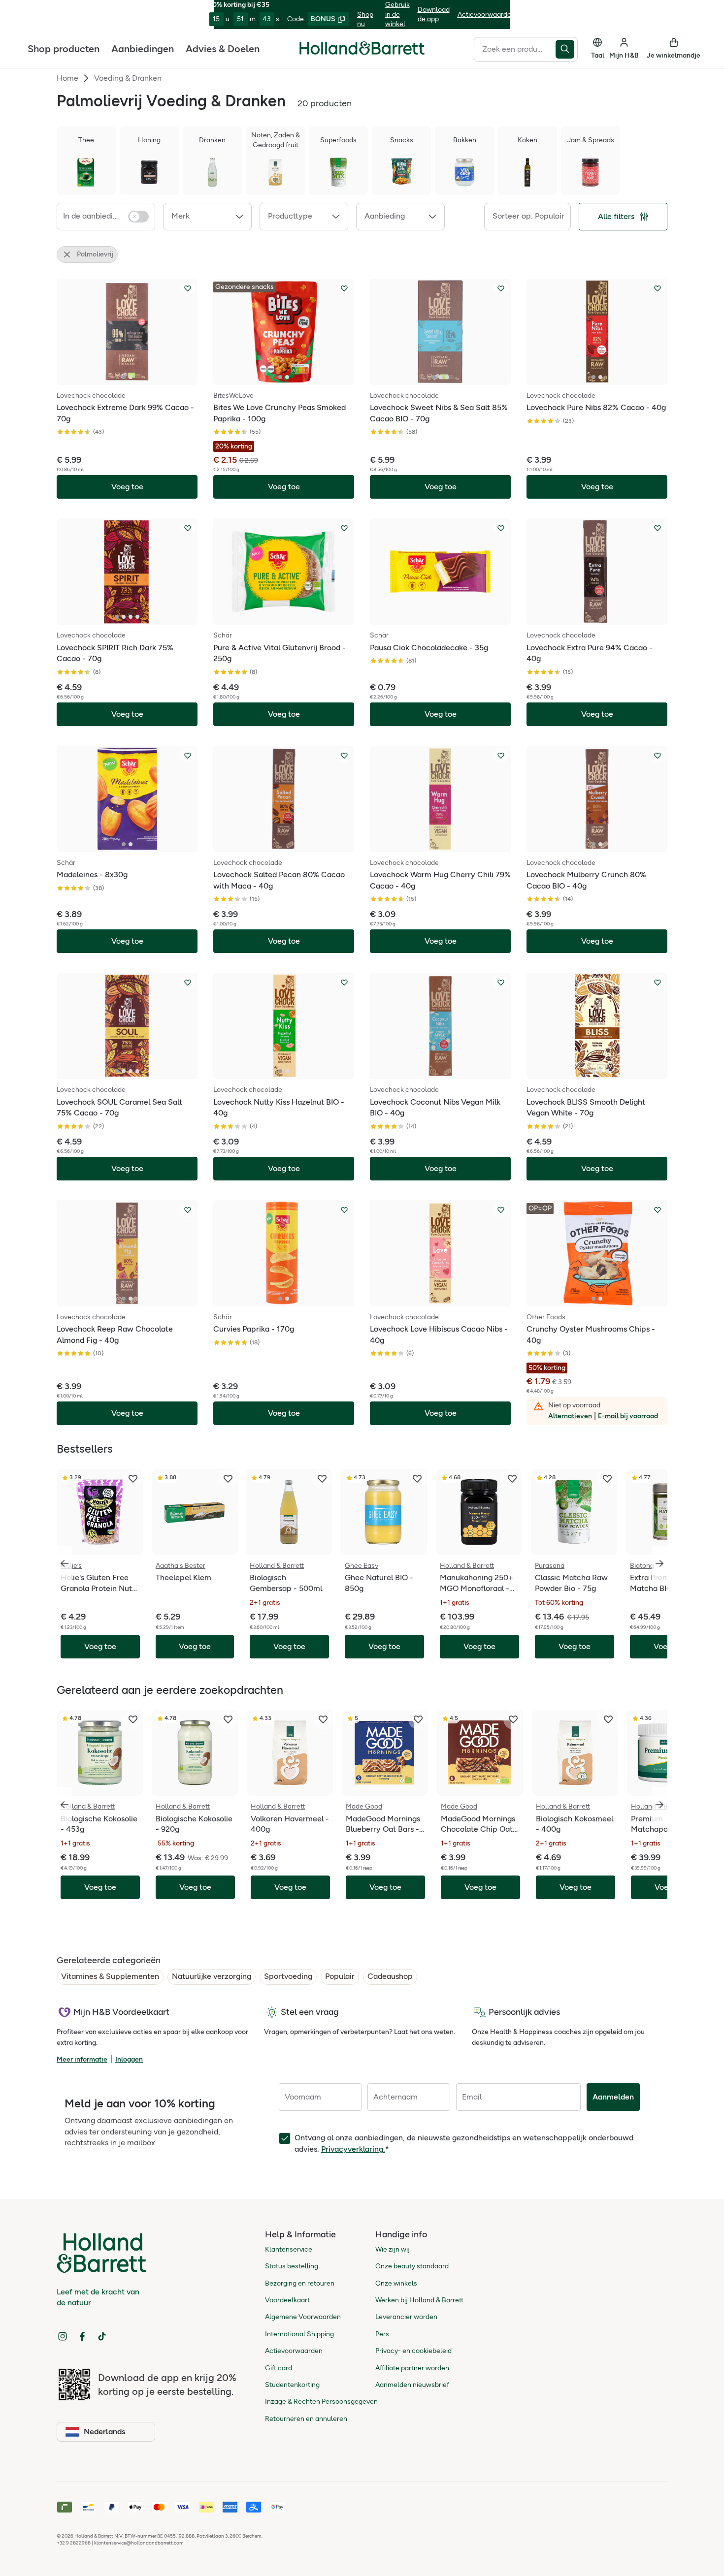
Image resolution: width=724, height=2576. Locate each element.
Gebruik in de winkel (397, 14)
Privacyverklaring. (353, 2149)
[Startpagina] (362, 48)
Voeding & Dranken (128, 78)
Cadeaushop (390, 1976)
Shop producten (64, 48)
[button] (207, 217)
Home (67, 78)
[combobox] (515, 49)
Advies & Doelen (223, 48)
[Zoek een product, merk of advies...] (567, 49)
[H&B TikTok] (102, 2336)
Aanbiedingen (143, 48)
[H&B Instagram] (63, 2336)
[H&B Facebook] (82, 2336)
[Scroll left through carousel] (65, 1563)
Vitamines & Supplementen (110, 1976)
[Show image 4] (137, 617)
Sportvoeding (288, 1976)
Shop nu (365, 19)
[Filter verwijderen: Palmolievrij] (67, 254)
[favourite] (133, 1479)
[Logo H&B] (362, 52)
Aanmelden (613, 2097)
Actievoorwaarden (486, 15)
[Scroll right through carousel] (659, 1563)
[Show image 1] (124, 377)
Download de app (434, 15)
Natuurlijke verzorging (212, 1976)
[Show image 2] (131, 377)
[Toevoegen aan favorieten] (188, 288)
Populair (340, 1976)
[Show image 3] (447, 377)
